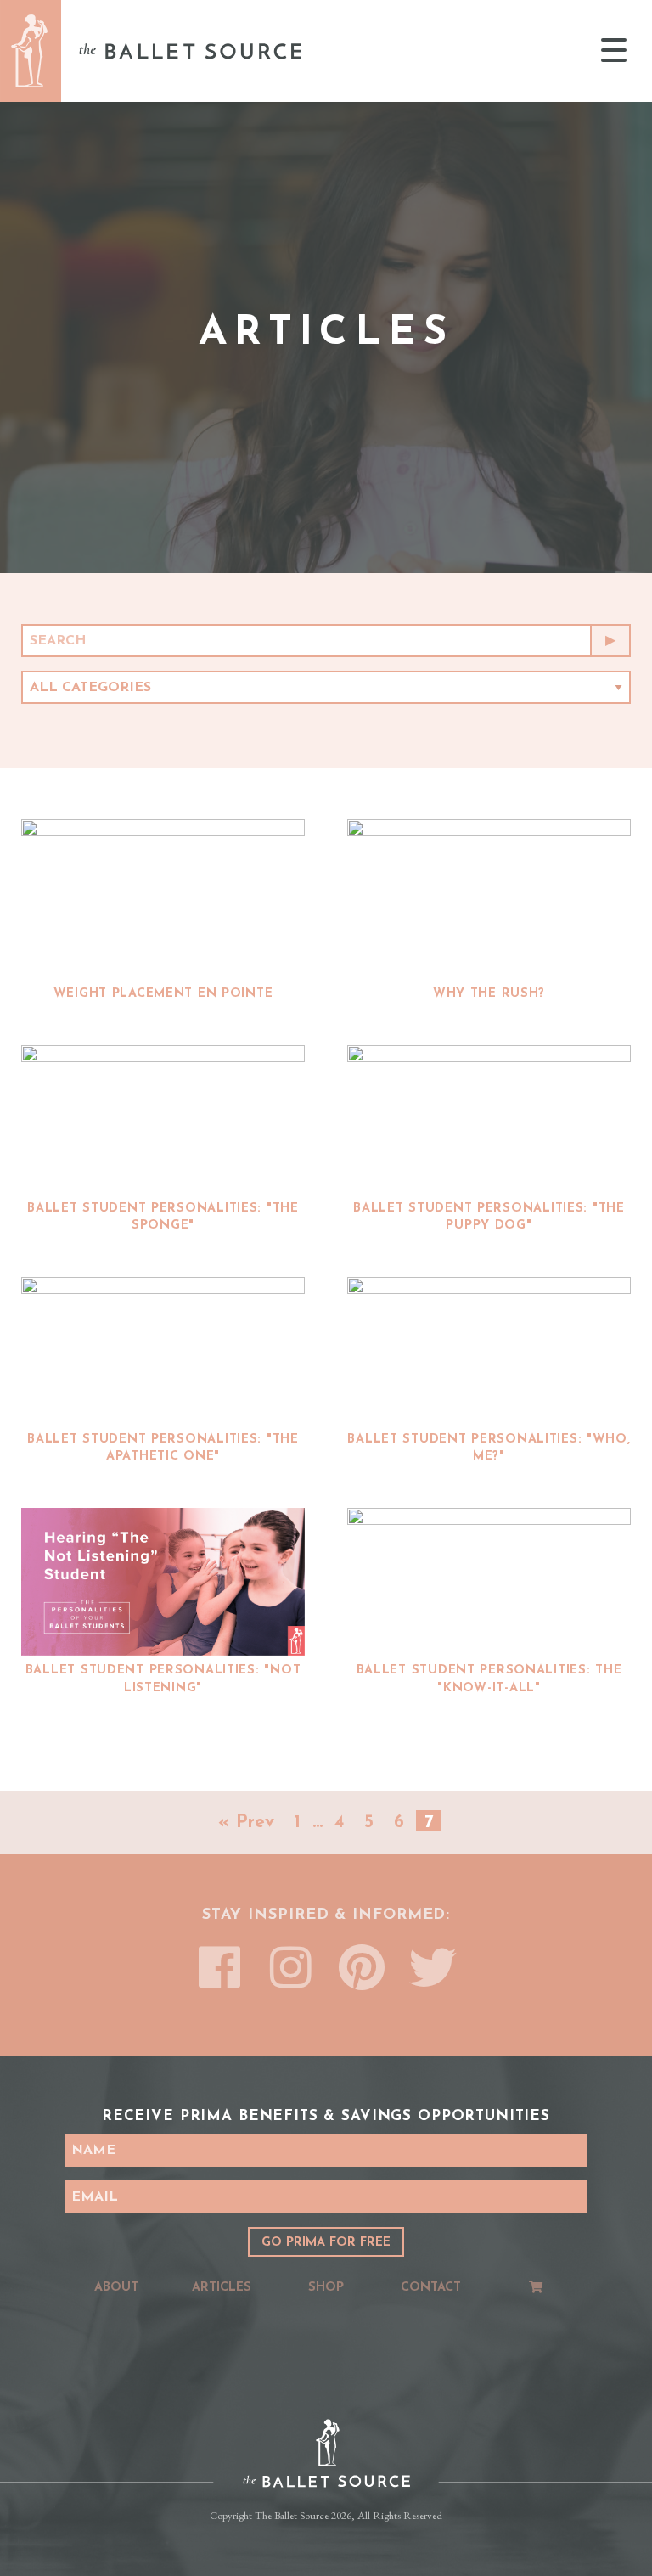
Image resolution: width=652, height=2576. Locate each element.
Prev (255, 1822)
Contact (431, 2288)
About (116, 2288)
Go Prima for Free (326, 2243)
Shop (326, 2288)
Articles (222, 2288)
